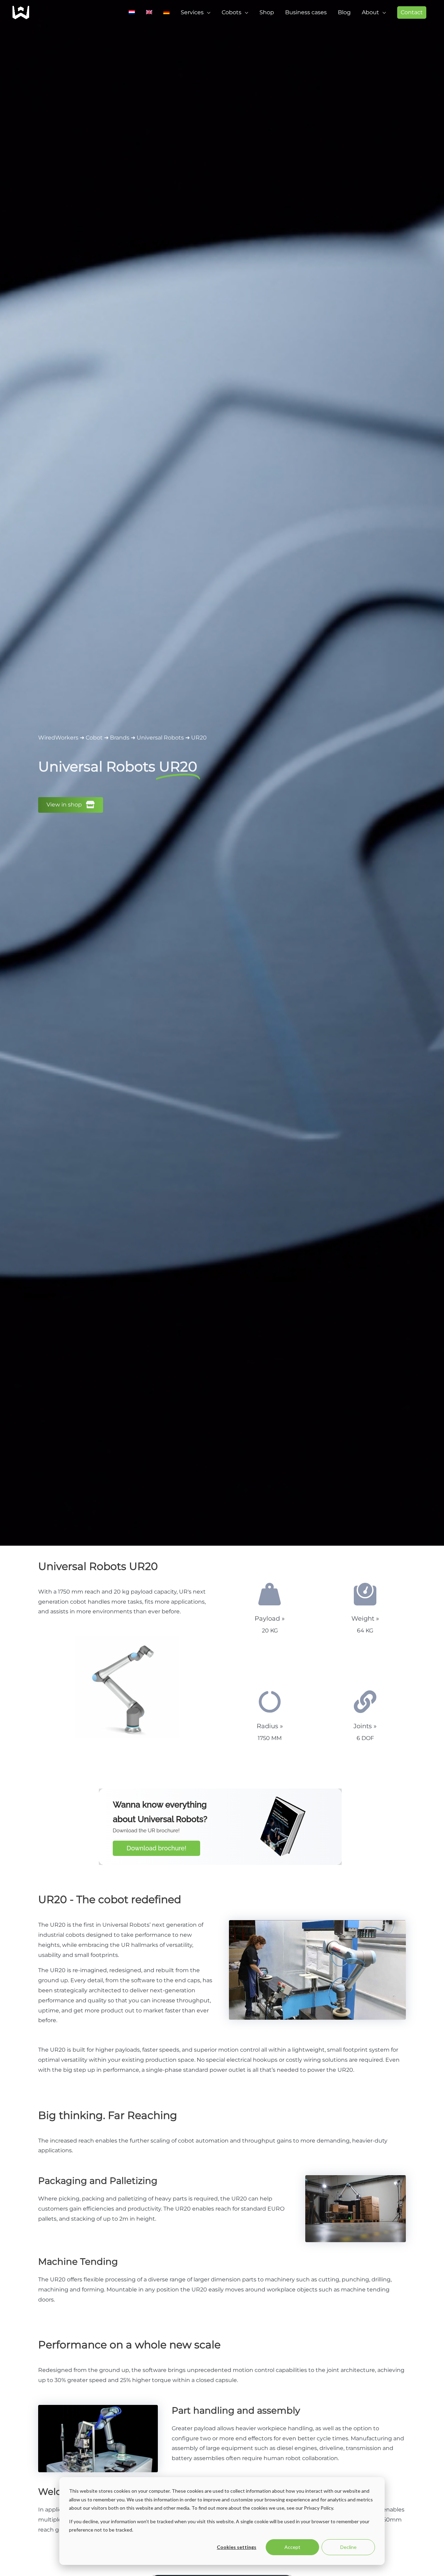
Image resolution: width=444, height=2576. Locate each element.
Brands (120, 738)
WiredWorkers (58, 738)
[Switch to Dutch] (132, 12)
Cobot (94, 738)
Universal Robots (160, 738)
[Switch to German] (166, 12)
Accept (292, 2547)
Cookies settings (237, 2547)
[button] (412, 12)
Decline (348, 2547)
